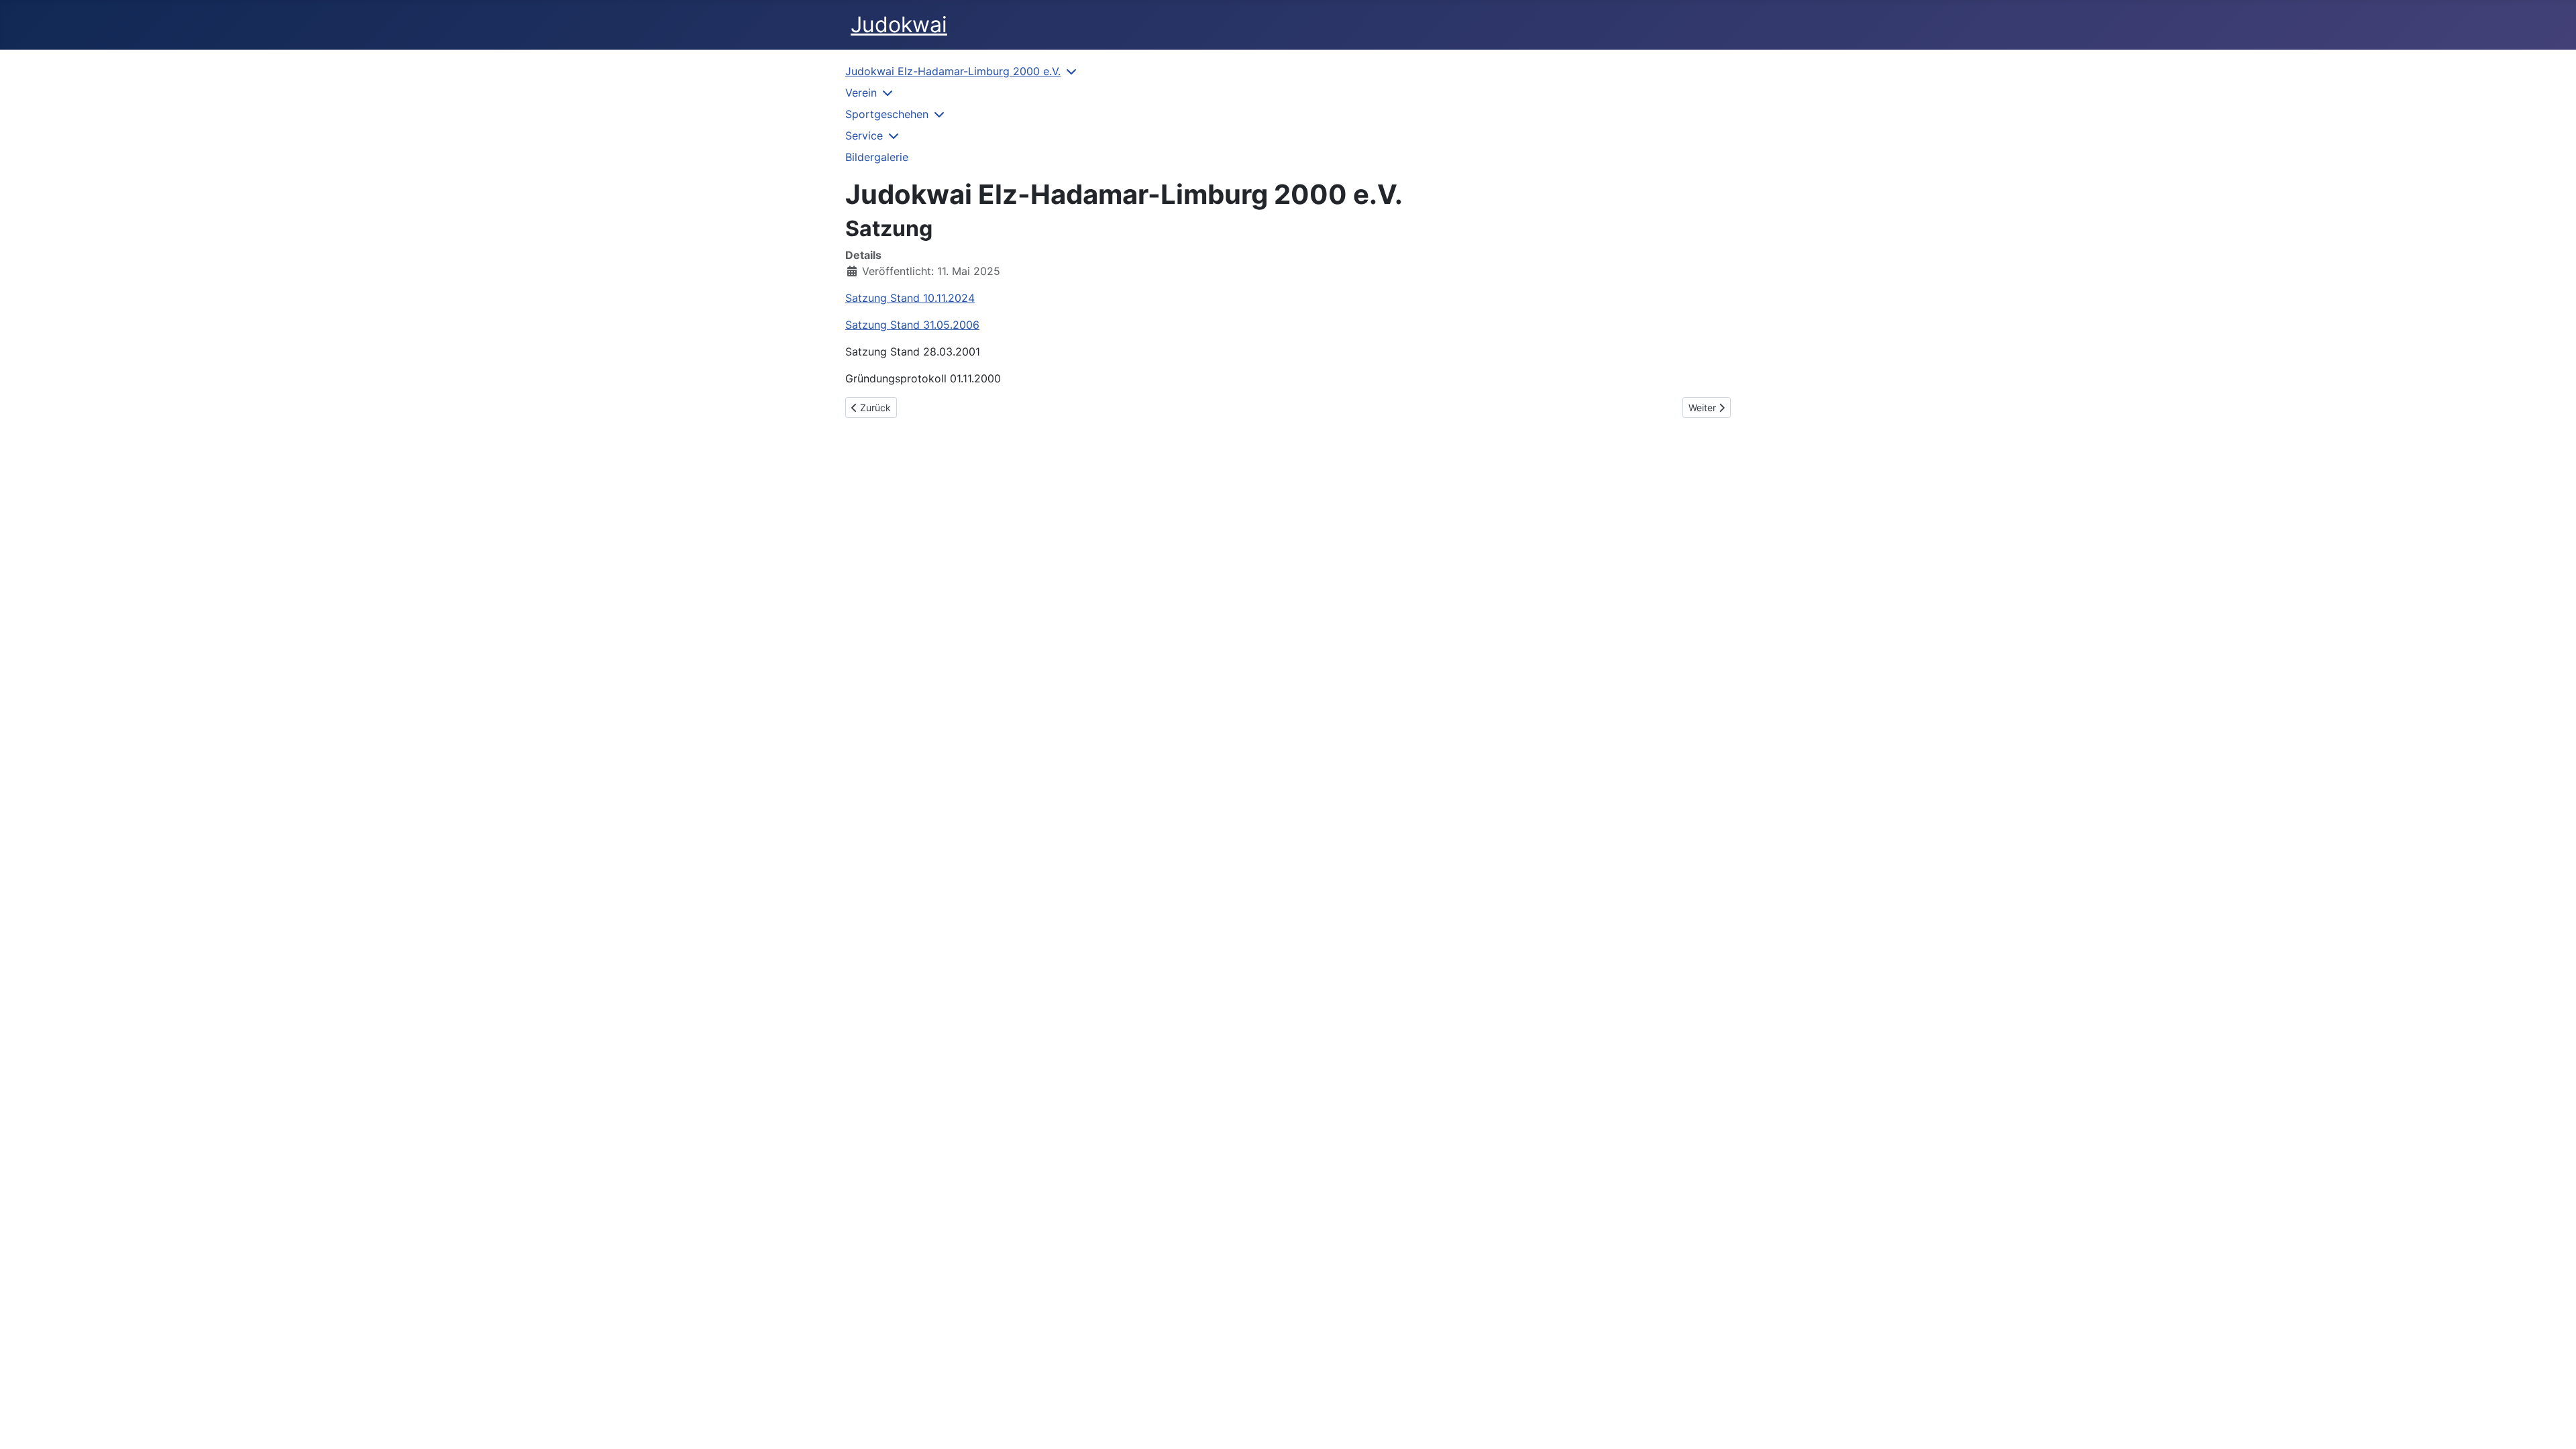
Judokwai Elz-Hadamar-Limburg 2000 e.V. (953, 71)
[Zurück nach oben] (2553, 1424)
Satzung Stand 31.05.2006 (912, 325)
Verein (861, 93)
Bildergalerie (877, 157)
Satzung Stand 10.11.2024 (910, 298)
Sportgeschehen (887, 114)
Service (864, 136)
